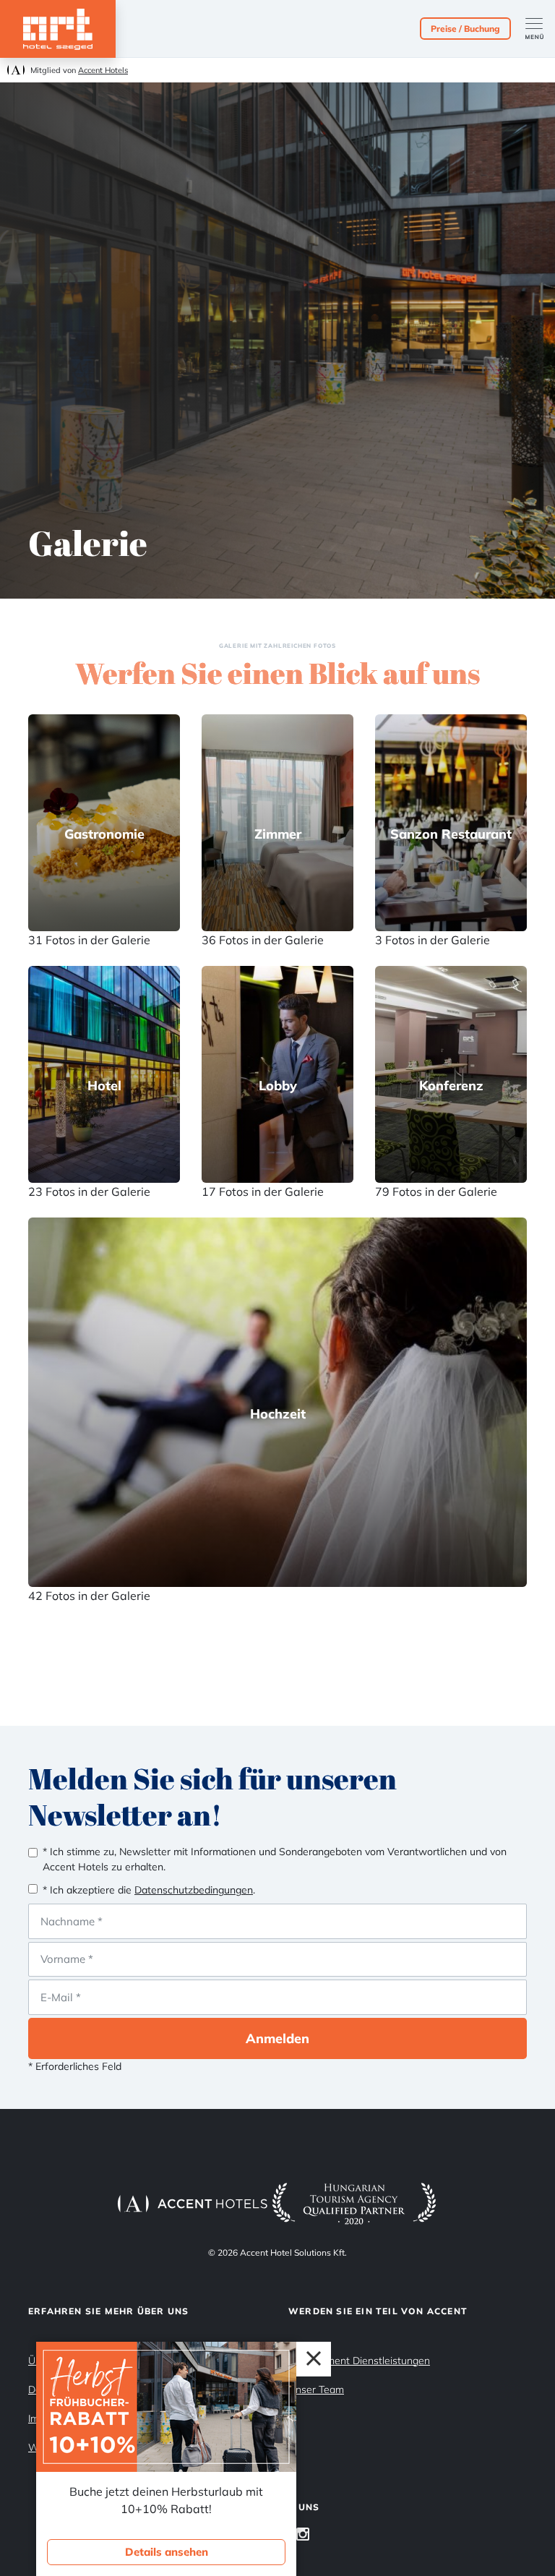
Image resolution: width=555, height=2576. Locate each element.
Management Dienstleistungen (359, 2361)
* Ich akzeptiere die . (149, 1890)
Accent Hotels (103, 70)
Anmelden (277, 2038)
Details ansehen (167, 2552)
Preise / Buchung (465, 29)
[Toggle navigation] (540, 29)
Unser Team (316, 2389)
